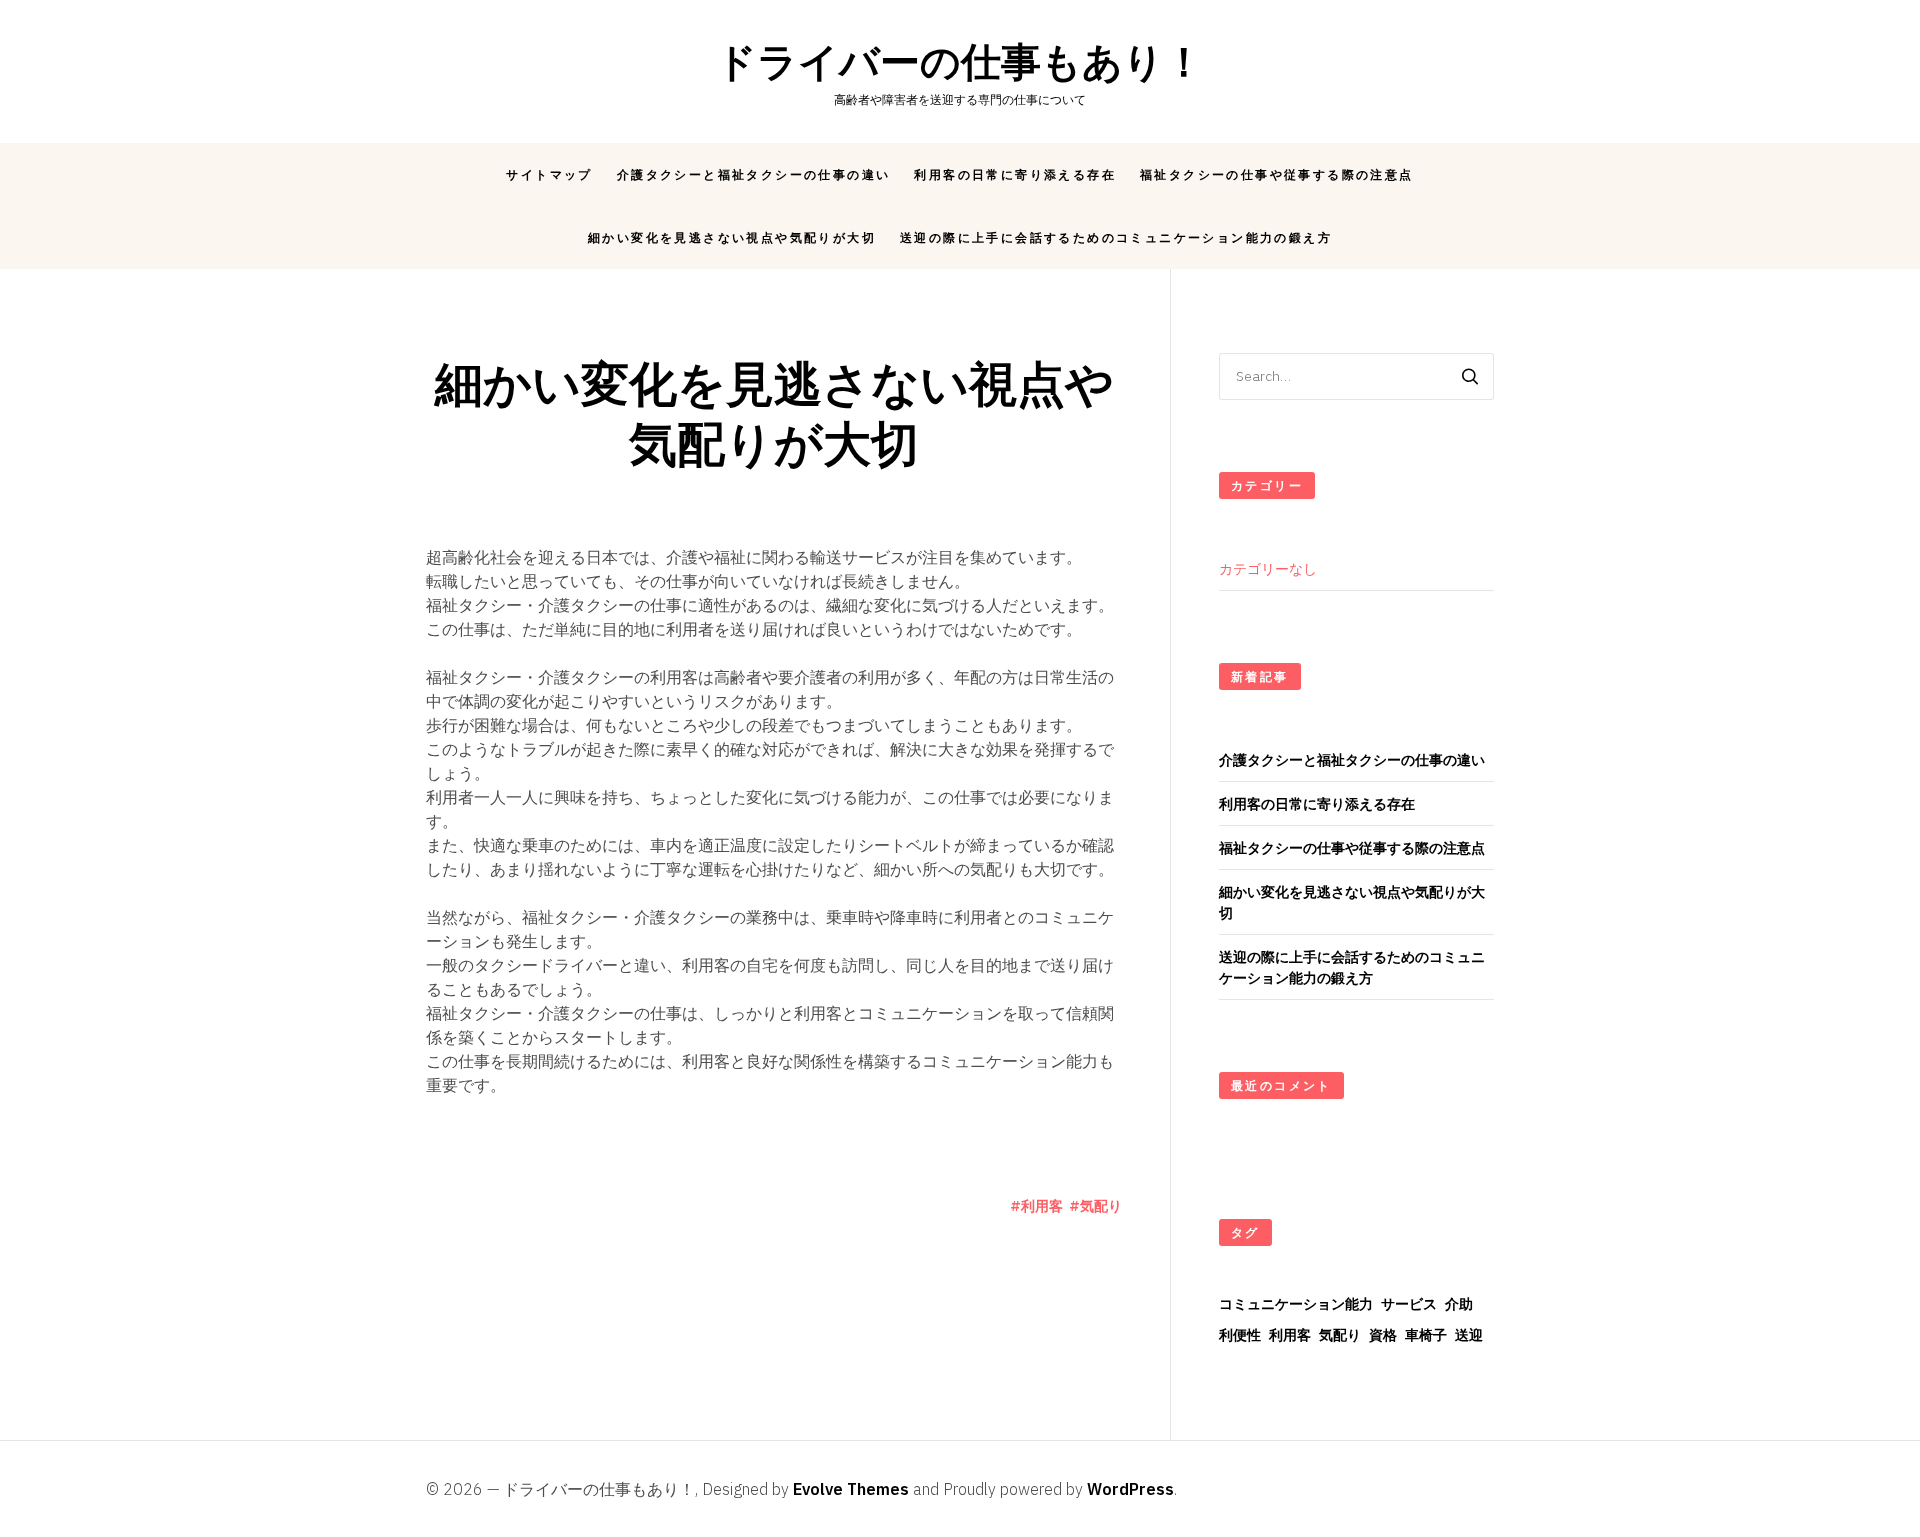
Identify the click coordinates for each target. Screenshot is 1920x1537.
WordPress (1130, 1489)
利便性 (1240, 1335)
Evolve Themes (851, 1489)
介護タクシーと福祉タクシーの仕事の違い (754, 174)
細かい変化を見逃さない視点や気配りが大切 (732, 237)
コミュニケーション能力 (1296, 1304)
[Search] (1470, 376)
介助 (1459, 1304)
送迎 (1469, 1335)
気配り (1101, 1206)
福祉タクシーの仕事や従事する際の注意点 (1277, 174)
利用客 (1042, 1206)
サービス (1409, 1304)
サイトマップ (549, 174)
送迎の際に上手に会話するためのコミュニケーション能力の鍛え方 (1116, 237)
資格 (1383, 1335)
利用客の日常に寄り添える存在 (1015, 174)
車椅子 (1426, 1335)
